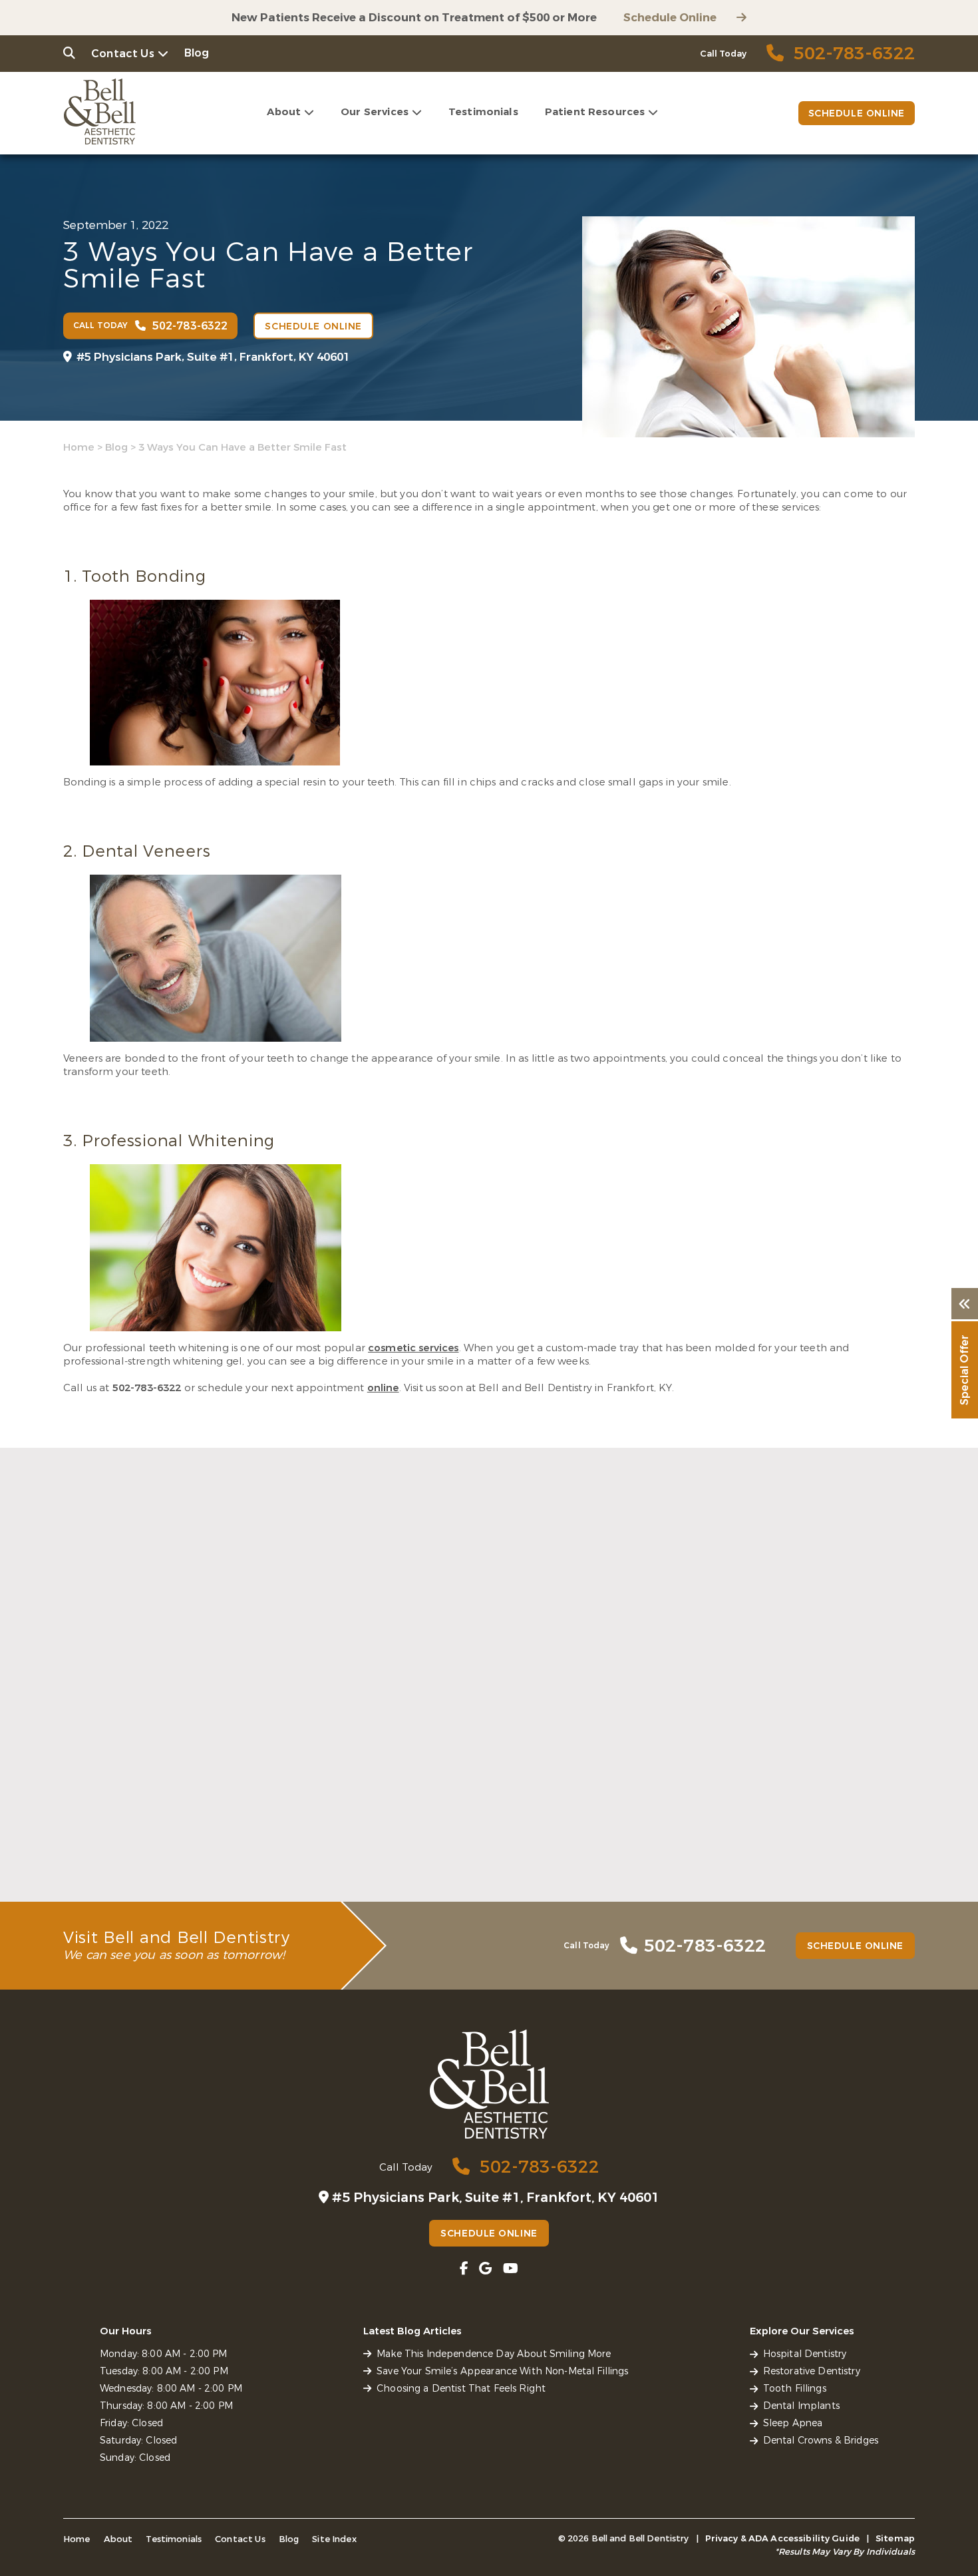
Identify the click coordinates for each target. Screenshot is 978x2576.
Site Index (334, 2539)
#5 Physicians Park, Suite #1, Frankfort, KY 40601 (213, 357)
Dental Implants (801, 2406)
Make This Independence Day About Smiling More (175, 1831)
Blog (197, 53)
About (284, 112)
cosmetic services (413, 1348)
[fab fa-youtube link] (511, 2269)
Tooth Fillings (795, 2389)
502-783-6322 (147, 1388)
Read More (89, 1861)
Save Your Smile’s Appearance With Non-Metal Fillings (479, 1831)
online (383, 1388)
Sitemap (895, 2538)
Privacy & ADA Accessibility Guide (782, 2538)
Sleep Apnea (793, 2423)
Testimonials (483, 112)
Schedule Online (670, 18)
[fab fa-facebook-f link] (464, 2269)
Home (79, 447)
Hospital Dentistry (805, 2354)
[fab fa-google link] (485, 2269)
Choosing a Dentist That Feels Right (753, 1824)
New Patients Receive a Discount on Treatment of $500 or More (414, 18)
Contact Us (123, 54)
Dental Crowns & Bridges (821, 2441)
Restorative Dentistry (812, 2371)
